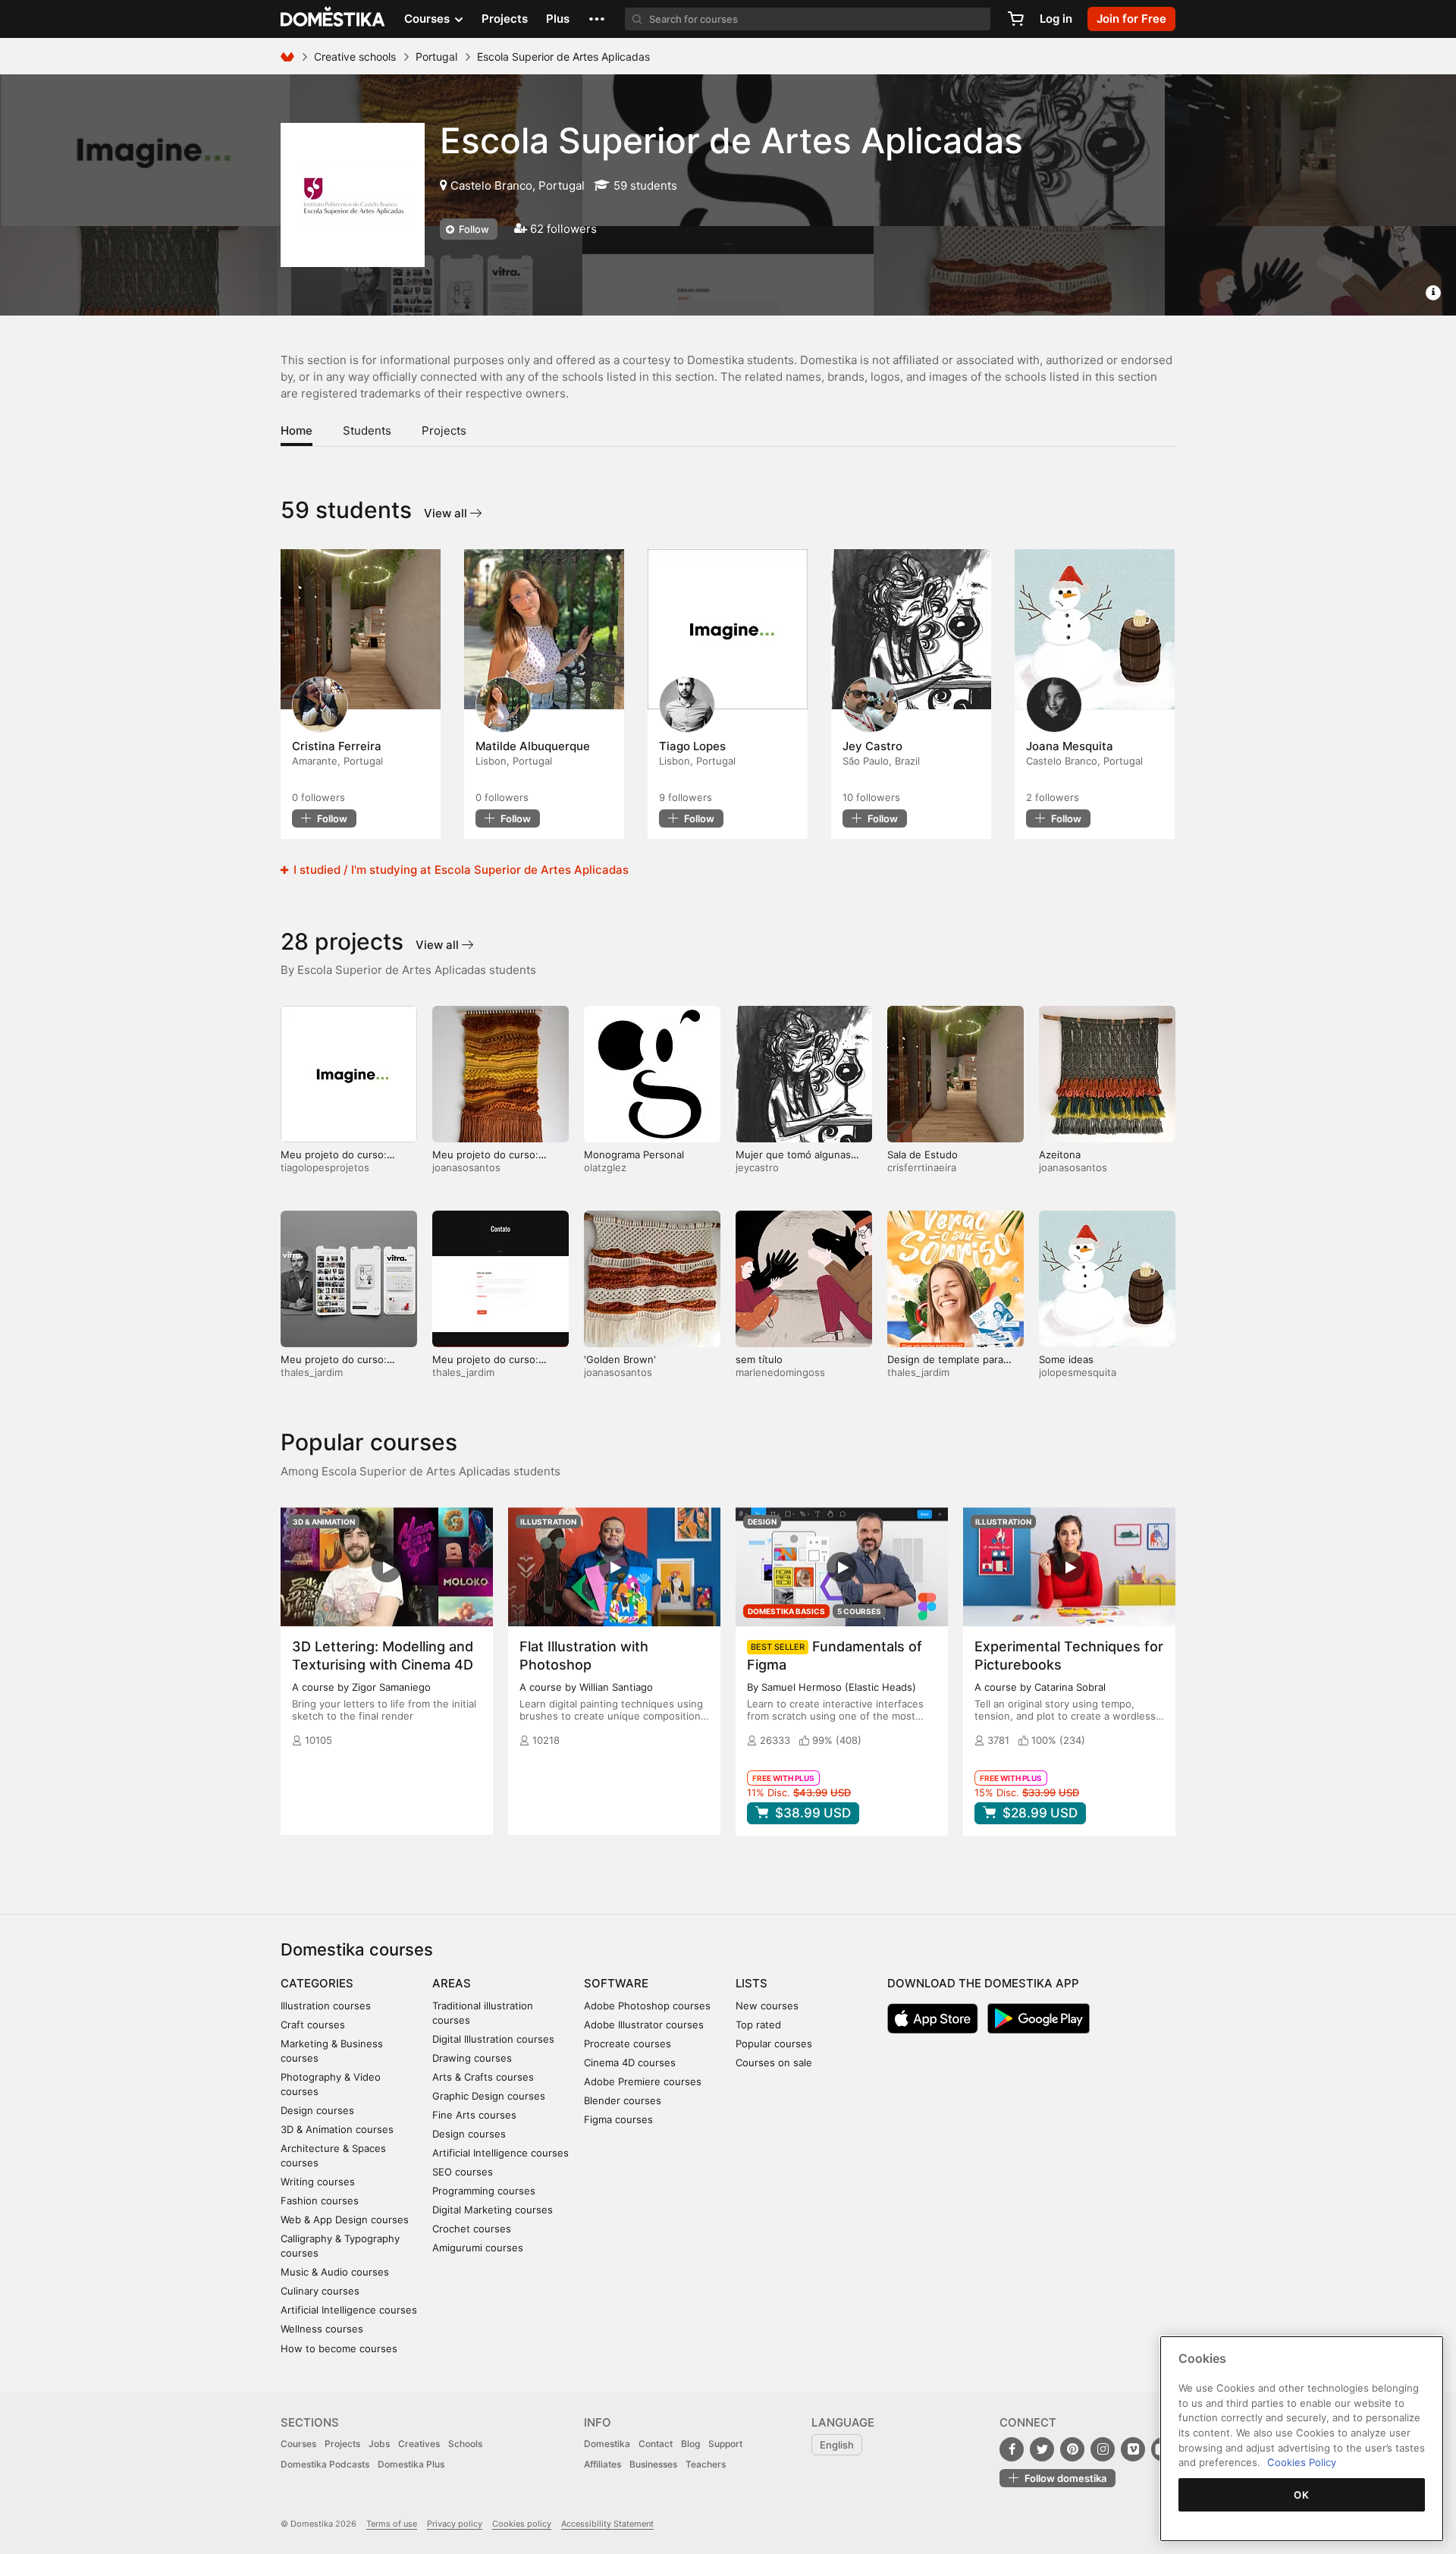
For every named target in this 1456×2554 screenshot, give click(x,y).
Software (616, 1983)
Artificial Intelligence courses (349, 2310)
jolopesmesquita (1078, 1372)
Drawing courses (472, 2058)
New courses (767, 2006)
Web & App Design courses (345, 2219)
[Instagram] (1103, 2449)
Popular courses (774, 2044)
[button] (597, 19)
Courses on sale (774, 2062)
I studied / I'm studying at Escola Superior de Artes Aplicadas (460, 870)
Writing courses (318, 2182)
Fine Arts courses (474, 2115)
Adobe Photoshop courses (647, 2006)
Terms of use (392, 2524)
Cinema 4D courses (630, 2062)
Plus (558, 19)
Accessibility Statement (607, 2524)
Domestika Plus (411, 2464)
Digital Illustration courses (493, 2039)
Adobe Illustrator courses (644, 2025)
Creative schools (355, 57)
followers (318, 797)
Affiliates (602, 2464)
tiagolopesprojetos (325, 1167)
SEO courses (463, 2172)
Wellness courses (322, 2329)
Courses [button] (428, 19)
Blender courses (623, 2100)
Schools (465, 2444)
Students (367, 430)
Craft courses (313, 2025)
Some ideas (1066, 1359)
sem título (759, 1359)
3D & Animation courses (337, 2129)
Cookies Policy (1302, 2462)
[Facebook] (1012, 2449)
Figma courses (618, 2119)
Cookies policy (522, 2524)
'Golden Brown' (620, 1359)
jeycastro (757, 1167)
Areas (452, 1983)
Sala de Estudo (923, 1154)
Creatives (419, 2444)
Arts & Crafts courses (483, 2077)
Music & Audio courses (335, 2272)
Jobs (379, 2444)
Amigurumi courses (478, 2248)
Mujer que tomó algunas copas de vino (793, 1161)
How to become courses (339, 2348)
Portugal (436, 57)
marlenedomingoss (780, 1372)
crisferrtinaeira (922, 1167)
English (837, 2445)
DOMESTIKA (333, 19)
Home (297, 430)
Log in (1056, 19)
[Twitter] (1042, 2449)
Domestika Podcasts (325, 2464)
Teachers (706, 2464)
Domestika (607, 2444)
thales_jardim (312, 1372)
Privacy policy (455, 2524)
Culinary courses (320, 2291)
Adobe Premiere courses (643, 2081)
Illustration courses (326, 2006)
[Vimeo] (1133, 2449)
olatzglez (605, 1167)
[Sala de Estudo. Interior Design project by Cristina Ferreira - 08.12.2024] (361, 630)
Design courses (317, 2110)
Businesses (653, 2464)
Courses (298, 2444)
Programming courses (484, 2191)
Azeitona (1060, 1154)
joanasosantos (466, 1167)
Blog (690, 2444)
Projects (505, 19)
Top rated (758, 2025)
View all (447, 513)
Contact (656, 2444)
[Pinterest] (1072, 2449)
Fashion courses (320, 2201)
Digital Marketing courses (493, 2210)
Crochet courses (472, 2229)
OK (1301, 2495)
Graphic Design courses (489, 2096)
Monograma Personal (634, 1154)
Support (725, 2444)
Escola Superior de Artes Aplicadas (731, 140)
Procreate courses (628, 2044)
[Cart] (1015, 19)
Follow (473, 229)
